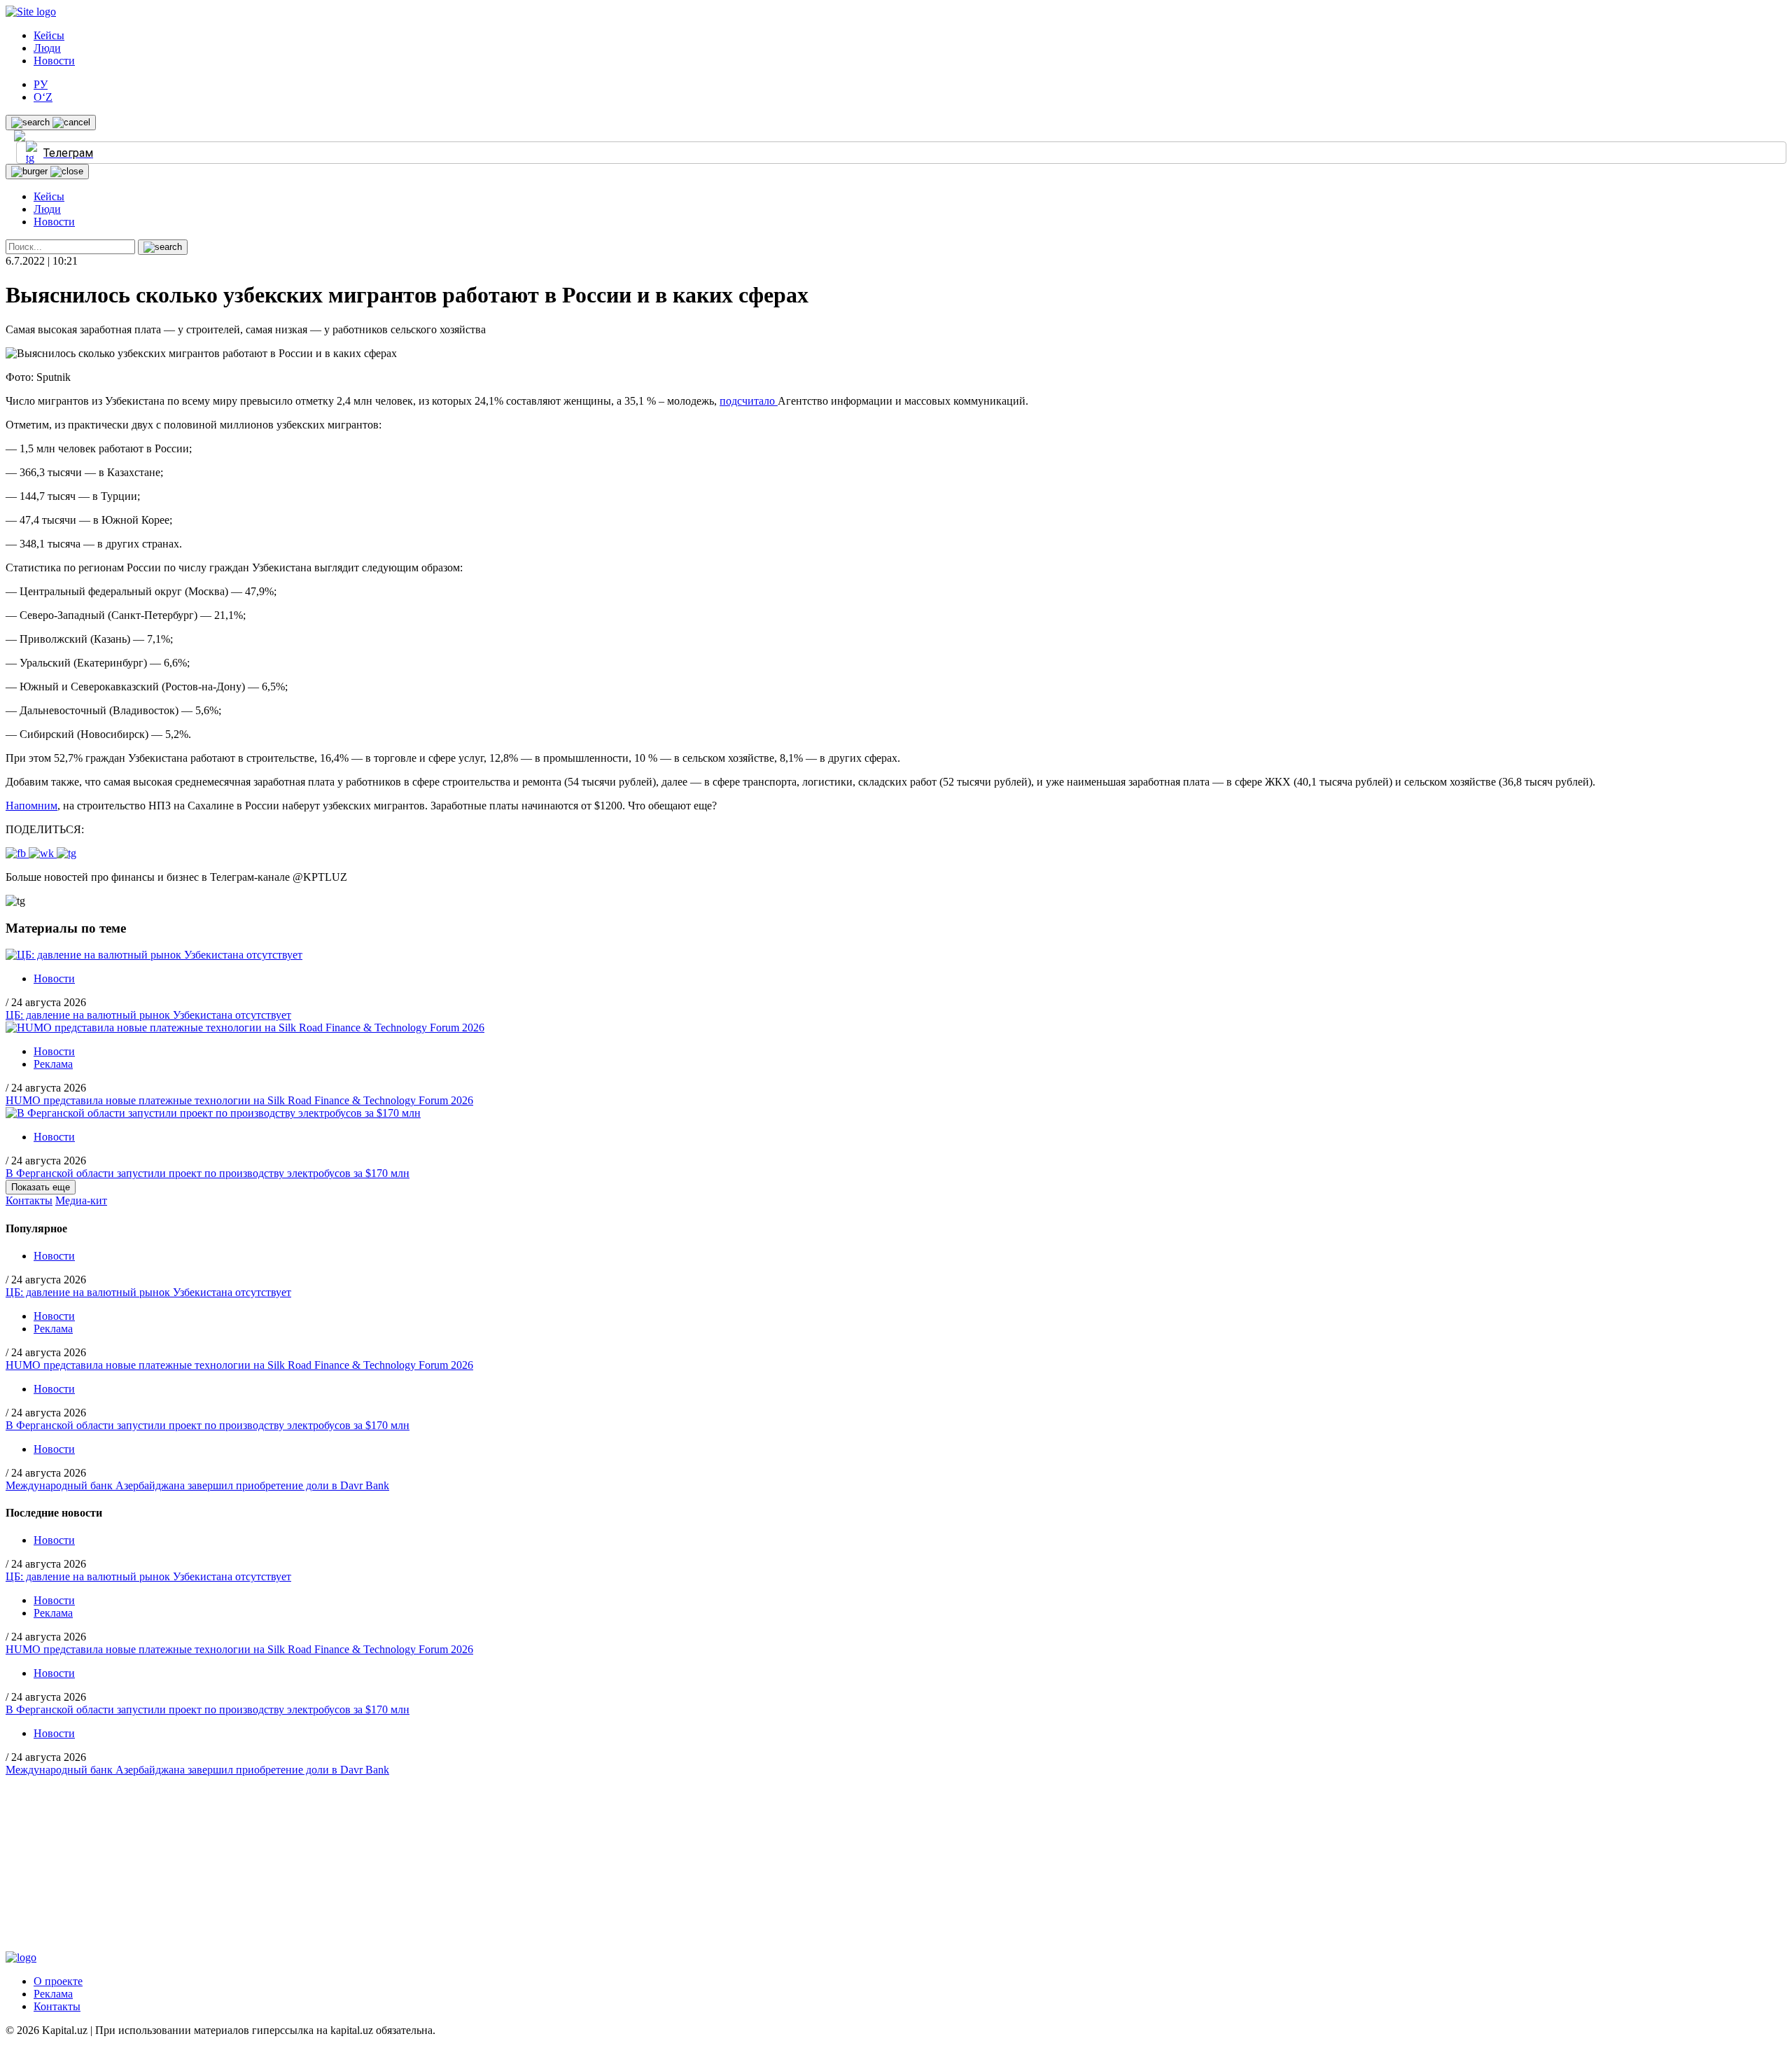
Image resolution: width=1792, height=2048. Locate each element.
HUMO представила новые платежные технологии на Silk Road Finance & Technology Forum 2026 (239, 1100)
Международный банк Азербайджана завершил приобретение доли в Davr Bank (197, 1485)
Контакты (29, 1200)
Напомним (31, 806)
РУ (41, 84)
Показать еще (41, 1187)
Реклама (53, 1064)
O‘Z (43, 97)
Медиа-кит (81, 1200)
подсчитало (749, 401)
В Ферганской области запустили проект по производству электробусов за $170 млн (208, 1173)
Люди (47, 48)
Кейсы (49, 35)
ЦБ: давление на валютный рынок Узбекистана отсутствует (148, 1015)
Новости (54, 61)
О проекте (58, 1981)
